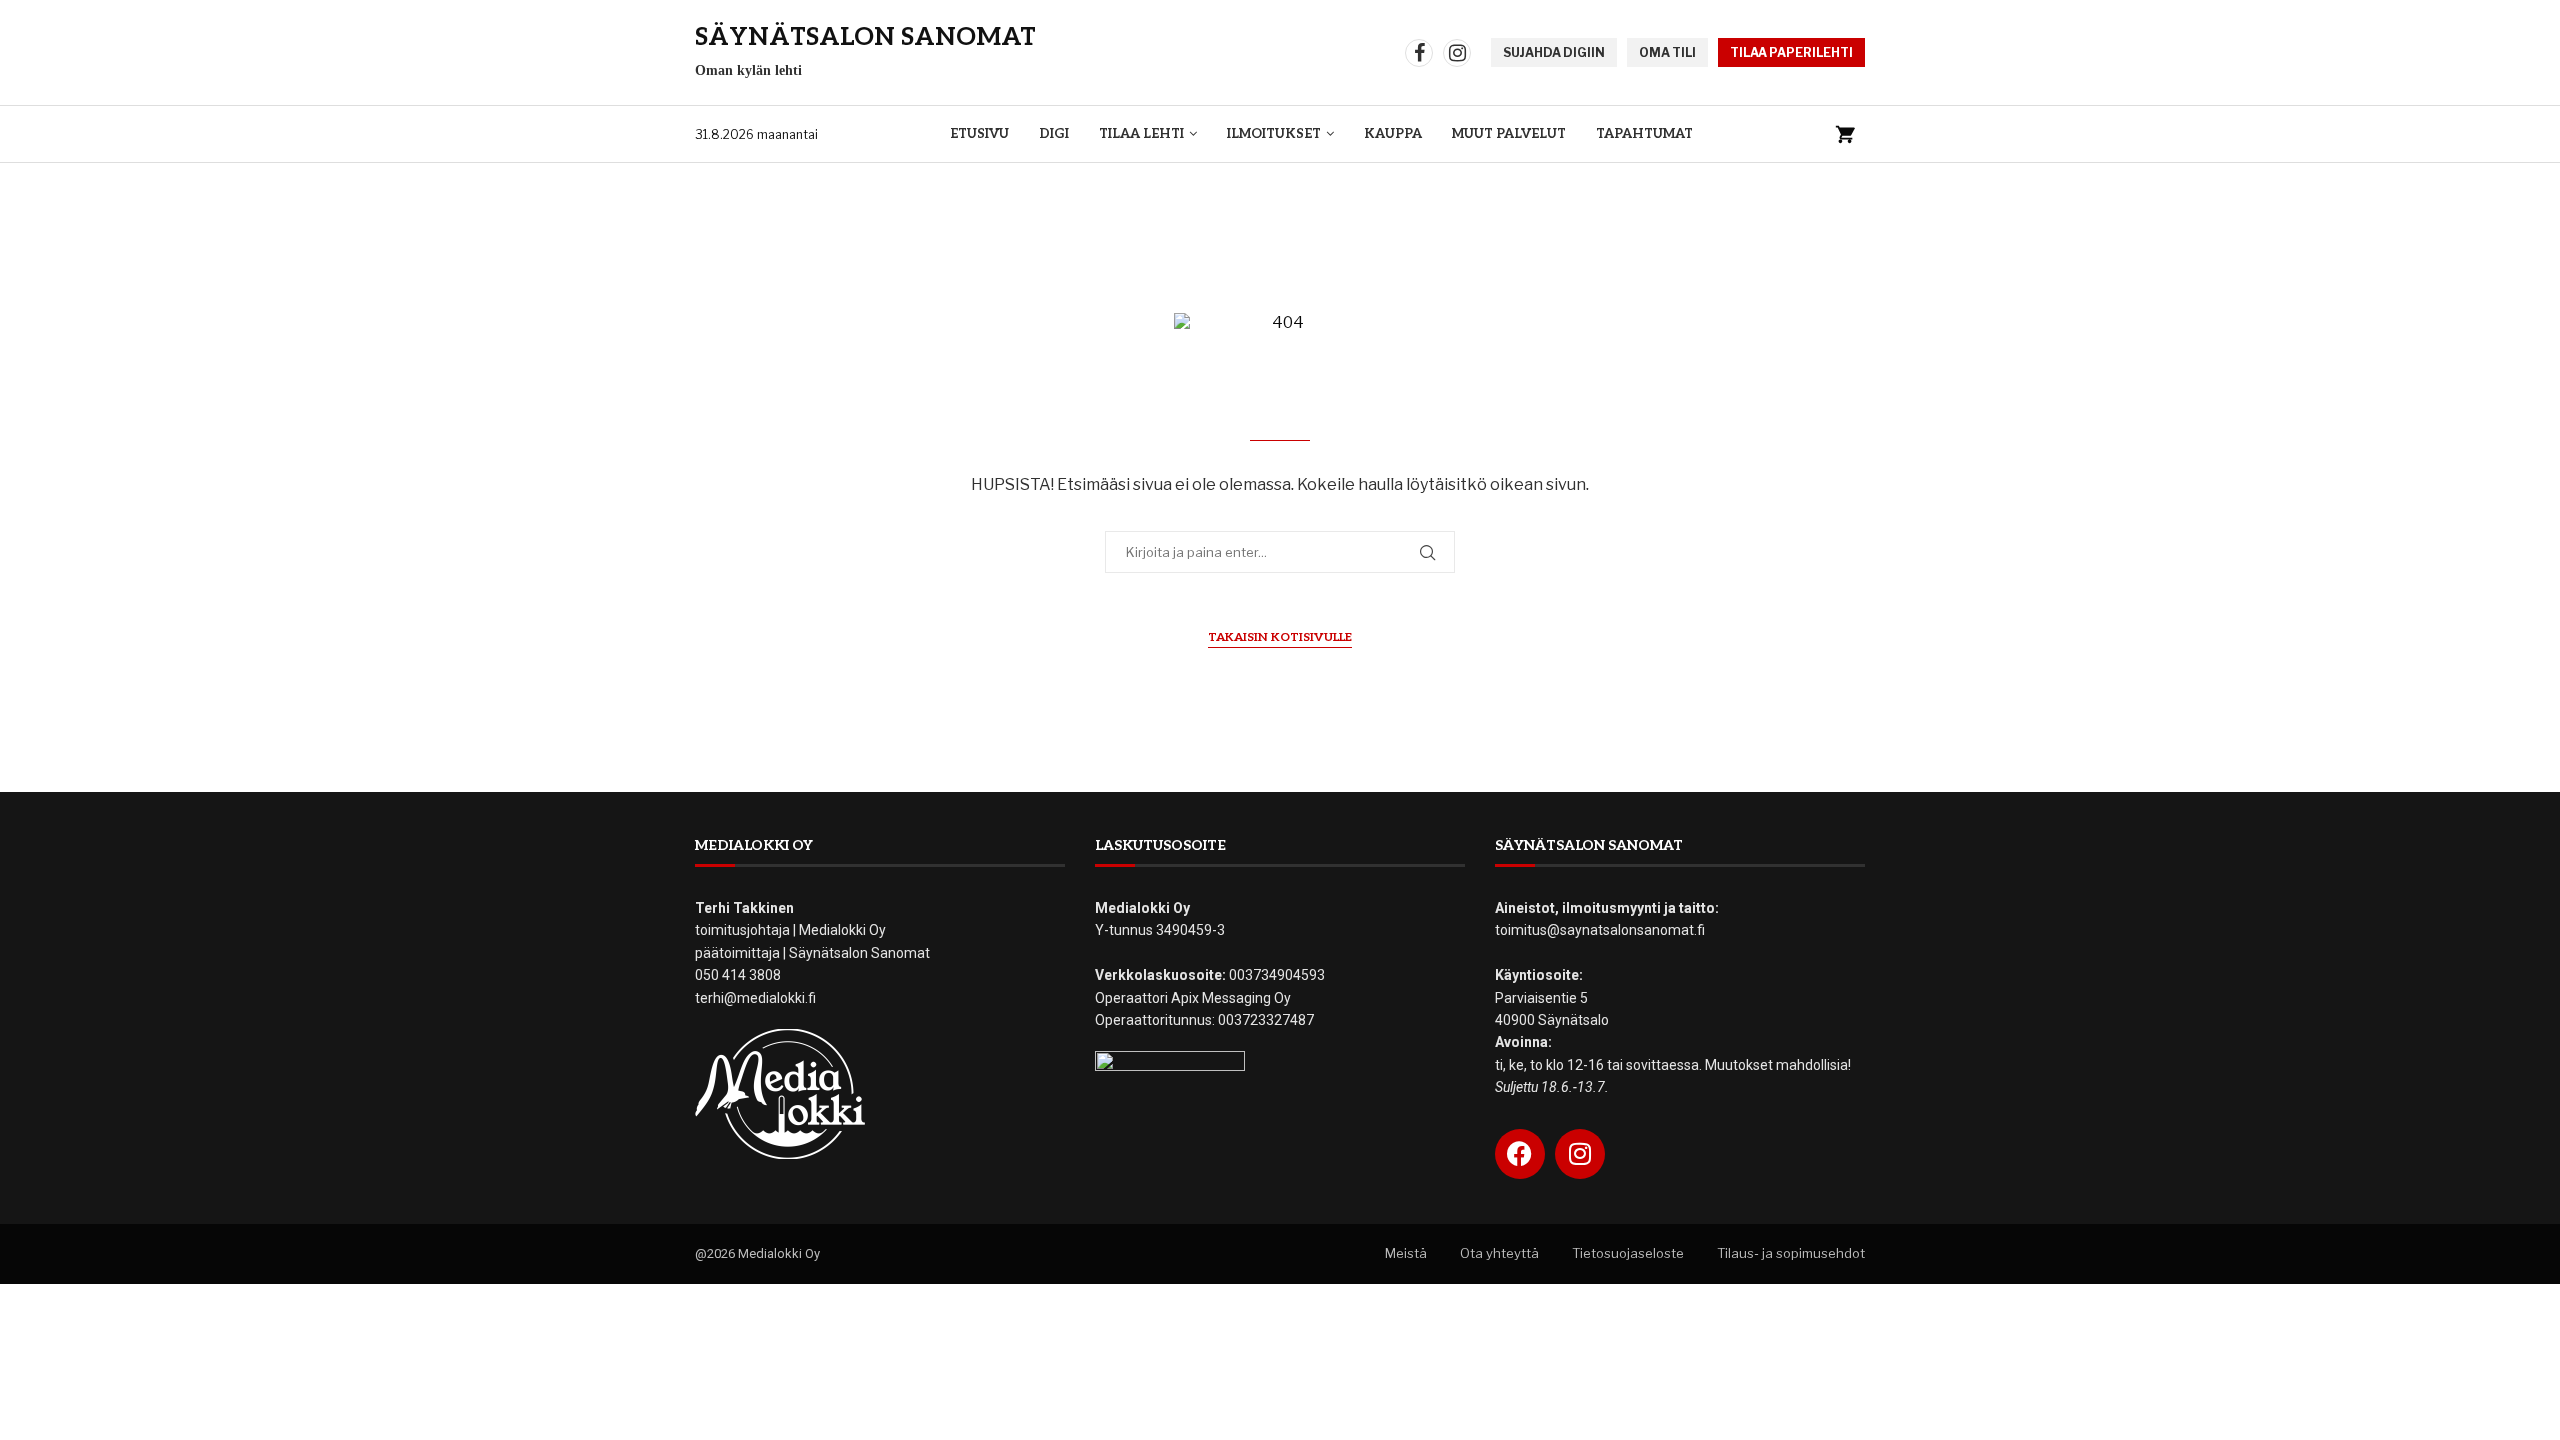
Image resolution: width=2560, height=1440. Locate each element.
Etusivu (979, 134)
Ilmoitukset (1274, 134)
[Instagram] (1457, 53)
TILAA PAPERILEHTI (1791, 52)
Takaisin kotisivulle (1280, 637)
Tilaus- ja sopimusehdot (1791, 1253)
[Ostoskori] (1845, 134)
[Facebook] (1419, 53)
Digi (1054, 134)
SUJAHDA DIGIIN (1554, 52)
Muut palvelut (1509, 134)
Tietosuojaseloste (1628, 1253)
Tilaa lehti (1141, 134)
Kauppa (1393, 134)
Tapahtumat (1644, 134)
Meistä (1406, 1253)
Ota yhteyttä (1499, 1253)
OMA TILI (1667, 52)
